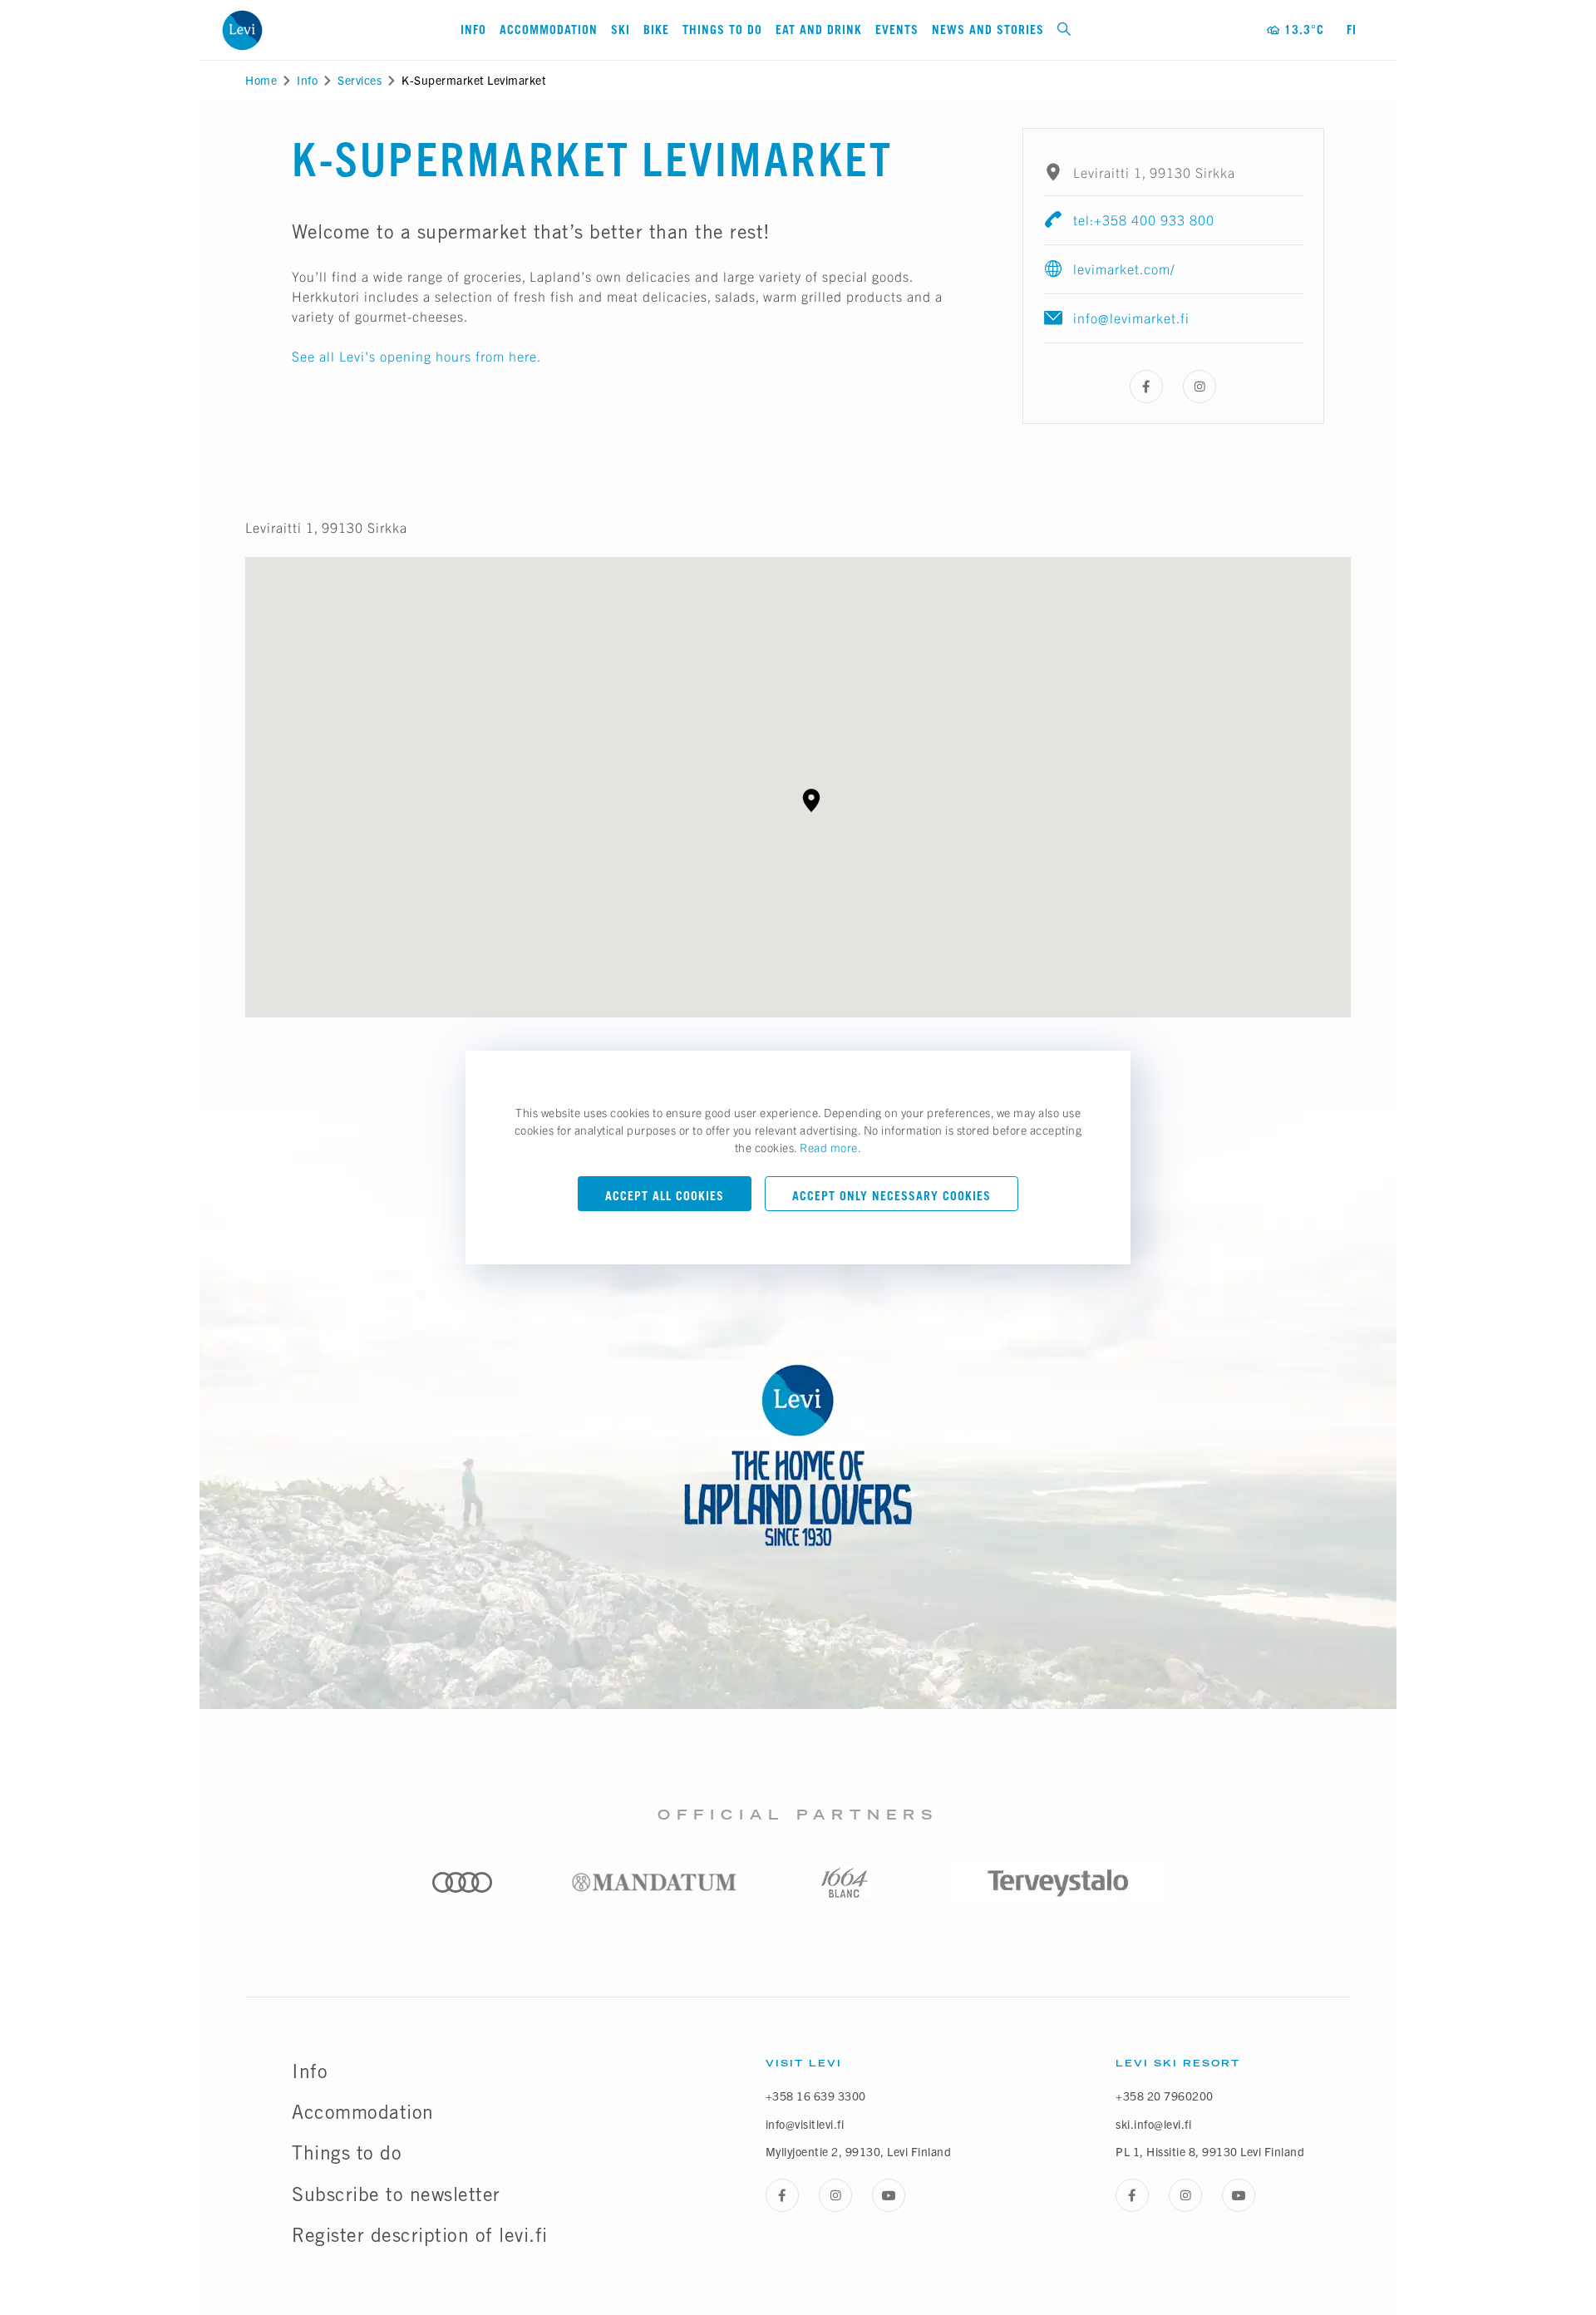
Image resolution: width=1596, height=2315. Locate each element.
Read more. (830, 1147)
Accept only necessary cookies (892, 1196)
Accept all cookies (665, 1196)
